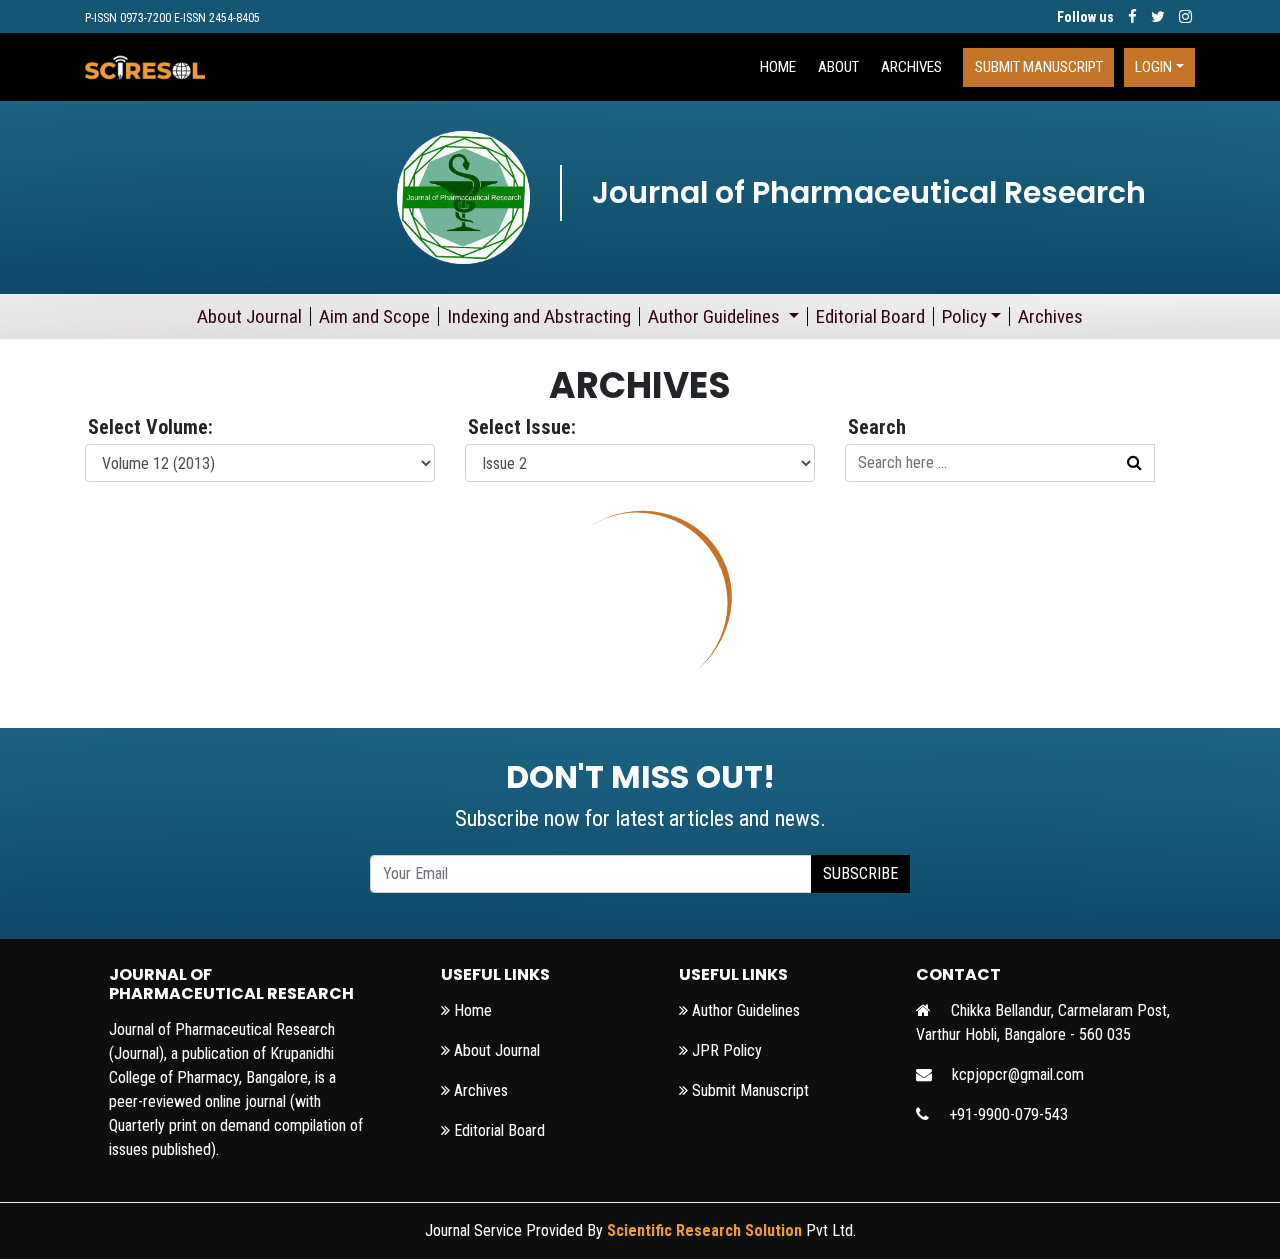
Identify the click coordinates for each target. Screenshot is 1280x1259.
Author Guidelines (716, 316)
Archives (911, 67)
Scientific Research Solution (704, 1230)
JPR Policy (725, 1050)
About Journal (249, 316)
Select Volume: (150, 427)
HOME (778, 67)
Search (877, 427)
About (838, 67)
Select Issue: (522, 427)
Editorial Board (870, 316)
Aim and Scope (374, 316)
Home (471, 1010)
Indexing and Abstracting (539, 316)
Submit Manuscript (1039, 67)
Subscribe (860, 873)
